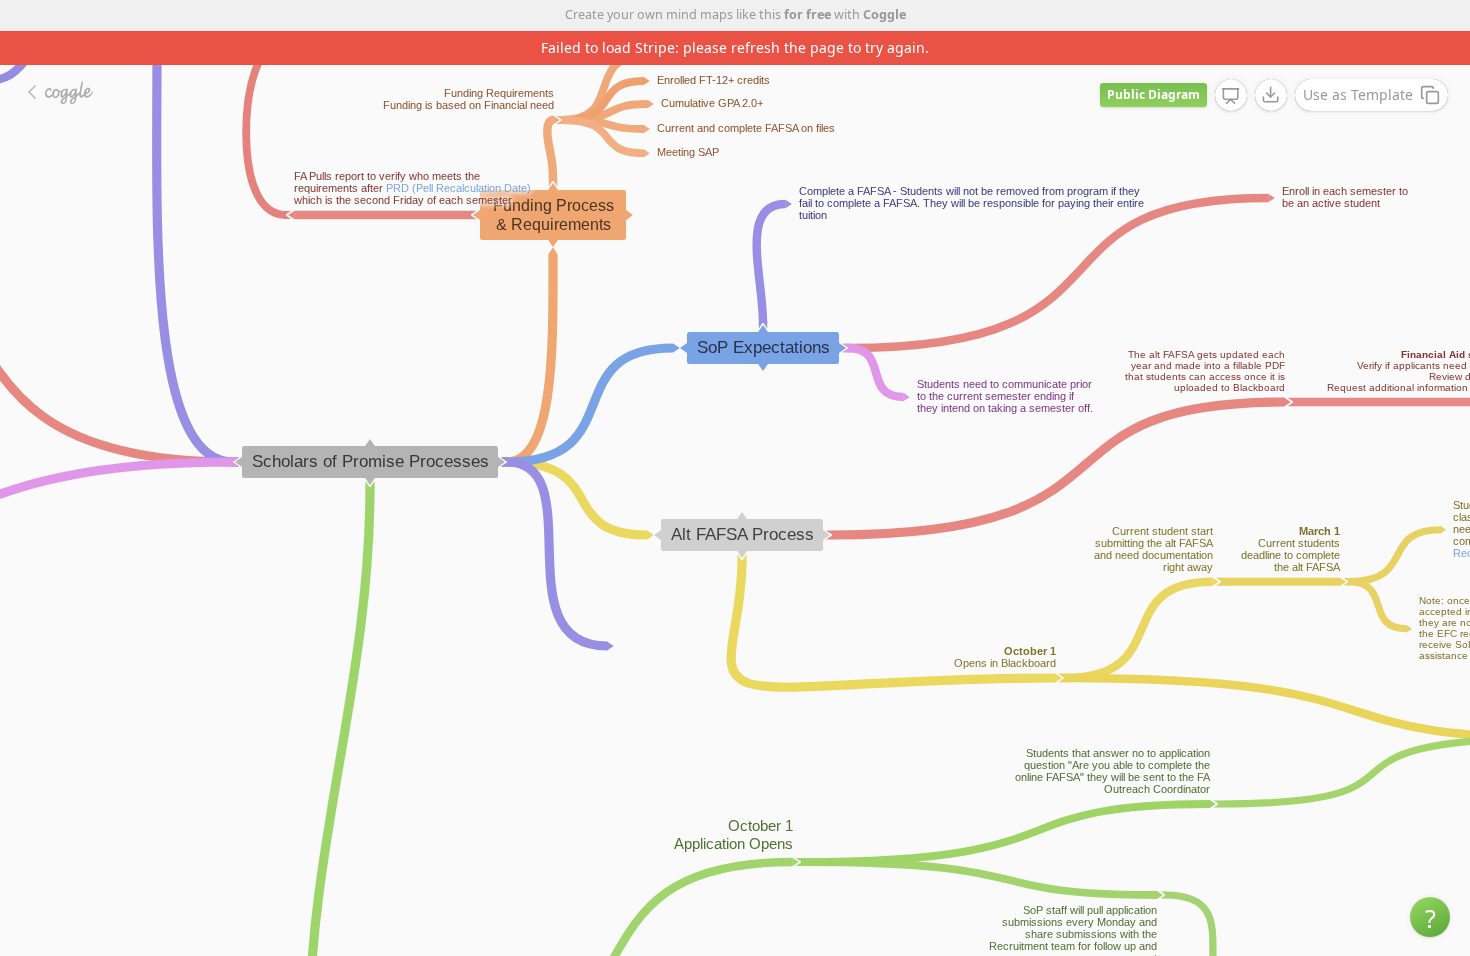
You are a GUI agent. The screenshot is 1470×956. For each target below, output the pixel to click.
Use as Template (1358, 94)
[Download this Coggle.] (1271, 95)
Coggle (884, 14)
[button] (1430, 917)
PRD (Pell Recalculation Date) (458, 188)
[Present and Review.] (1231, 96)
